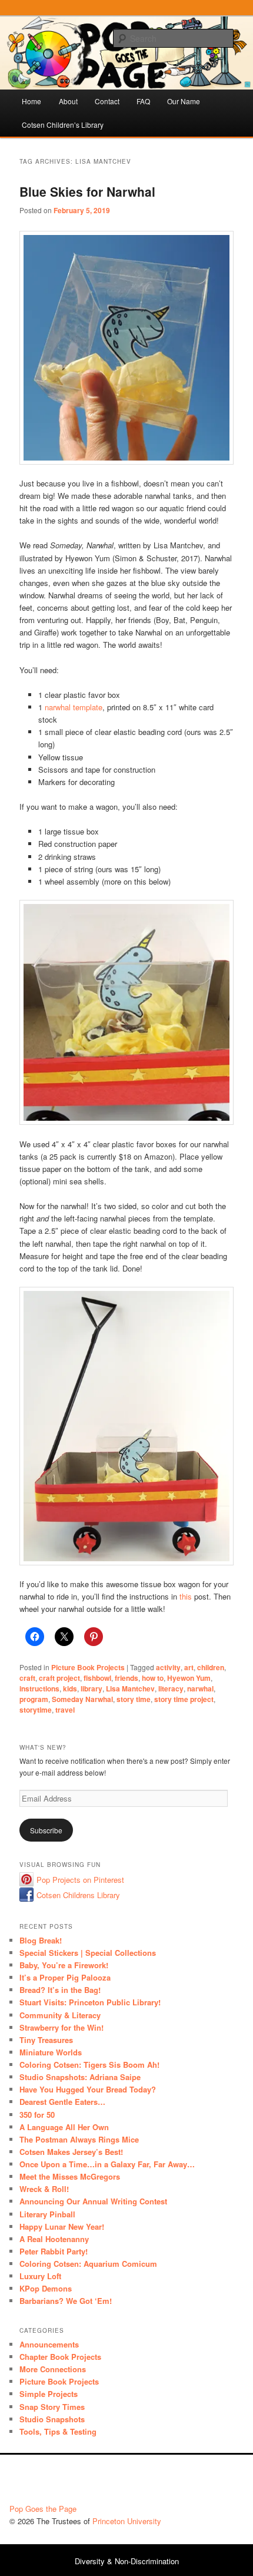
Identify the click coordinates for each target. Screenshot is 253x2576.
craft (27, 1678)
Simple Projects (49, 2394)
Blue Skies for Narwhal (87, 191)
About (68, 101)
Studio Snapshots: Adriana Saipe (80, 2077)
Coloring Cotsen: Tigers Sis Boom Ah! (89, 2065)
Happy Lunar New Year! (62, 2226)
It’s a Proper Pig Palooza (65, 1977)
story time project (184, 1699)
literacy (171, 1688)
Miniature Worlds (51, 2052)
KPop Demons (46, 2288)
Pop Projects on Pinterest (80, 1880)
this (186, 1596)
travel (65, 1710)
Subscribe (46, 1830)
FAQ (143, 101)
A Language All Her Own (64, 2127)
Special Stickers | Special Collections (88, 1953)
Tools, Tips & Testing (58, 2431)
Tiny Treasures (46, 2040)
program (34, 1699)
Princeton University (200, 2482)
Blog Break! (41, 1940)
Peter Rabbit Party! (54, 2251)
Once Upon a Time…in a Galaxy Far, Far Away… (107, 2164)
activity (168, 1667)
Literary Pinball (47, 2214)
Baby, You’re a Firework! (64, 1965)
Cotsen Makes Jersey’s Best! (71, 2152)
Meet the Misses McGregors (70, 2176)
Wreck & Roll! (44, 2189)
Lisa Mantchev (130, 1688)
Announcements (49, 2344)
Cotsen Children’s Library (63, 125)
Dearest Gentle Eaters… (62, 2102)
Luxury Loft (40, 2276)
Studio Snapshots (52, 2419)
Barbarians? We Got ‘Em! (66, 2301)
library (91, 1688)
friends (126, 1678)
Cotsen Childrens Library (78, 1895)
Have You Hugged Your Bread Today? (88, 2089)
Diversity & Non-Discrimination (127, 2561)
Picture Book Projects (88, 1667)
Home (31, 101)
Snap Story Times (52, 2407)
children (211, 1667)
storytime (36, 1710)
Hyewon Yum (189, 1678)
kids (70, 1688)
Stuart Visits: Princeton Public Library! (90, 2002)
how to (153, 1678)
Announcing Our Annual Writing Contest (93, 2201)
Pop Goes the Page (43, 2509)
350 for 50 (37, 2115)
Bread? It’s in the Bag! (60, 1990)
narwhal (200, 1688)
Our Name (184, 101)
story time (134, 1699)
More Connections (53, 2369)
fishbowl (97, 1678)
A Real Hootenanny (54, 2239)
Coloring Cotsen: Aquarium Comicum (88, 2264)
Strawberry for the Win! (61, 2027)
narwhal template (74, 707)
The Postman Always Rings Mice (79, 2139)
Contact (107, 101)
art (189, 1667)
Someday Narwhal (82, 1699)
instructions (39, 1688)
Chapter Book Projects (60, 2357)
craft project (59, 1678)
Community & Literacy (60, 2015)
